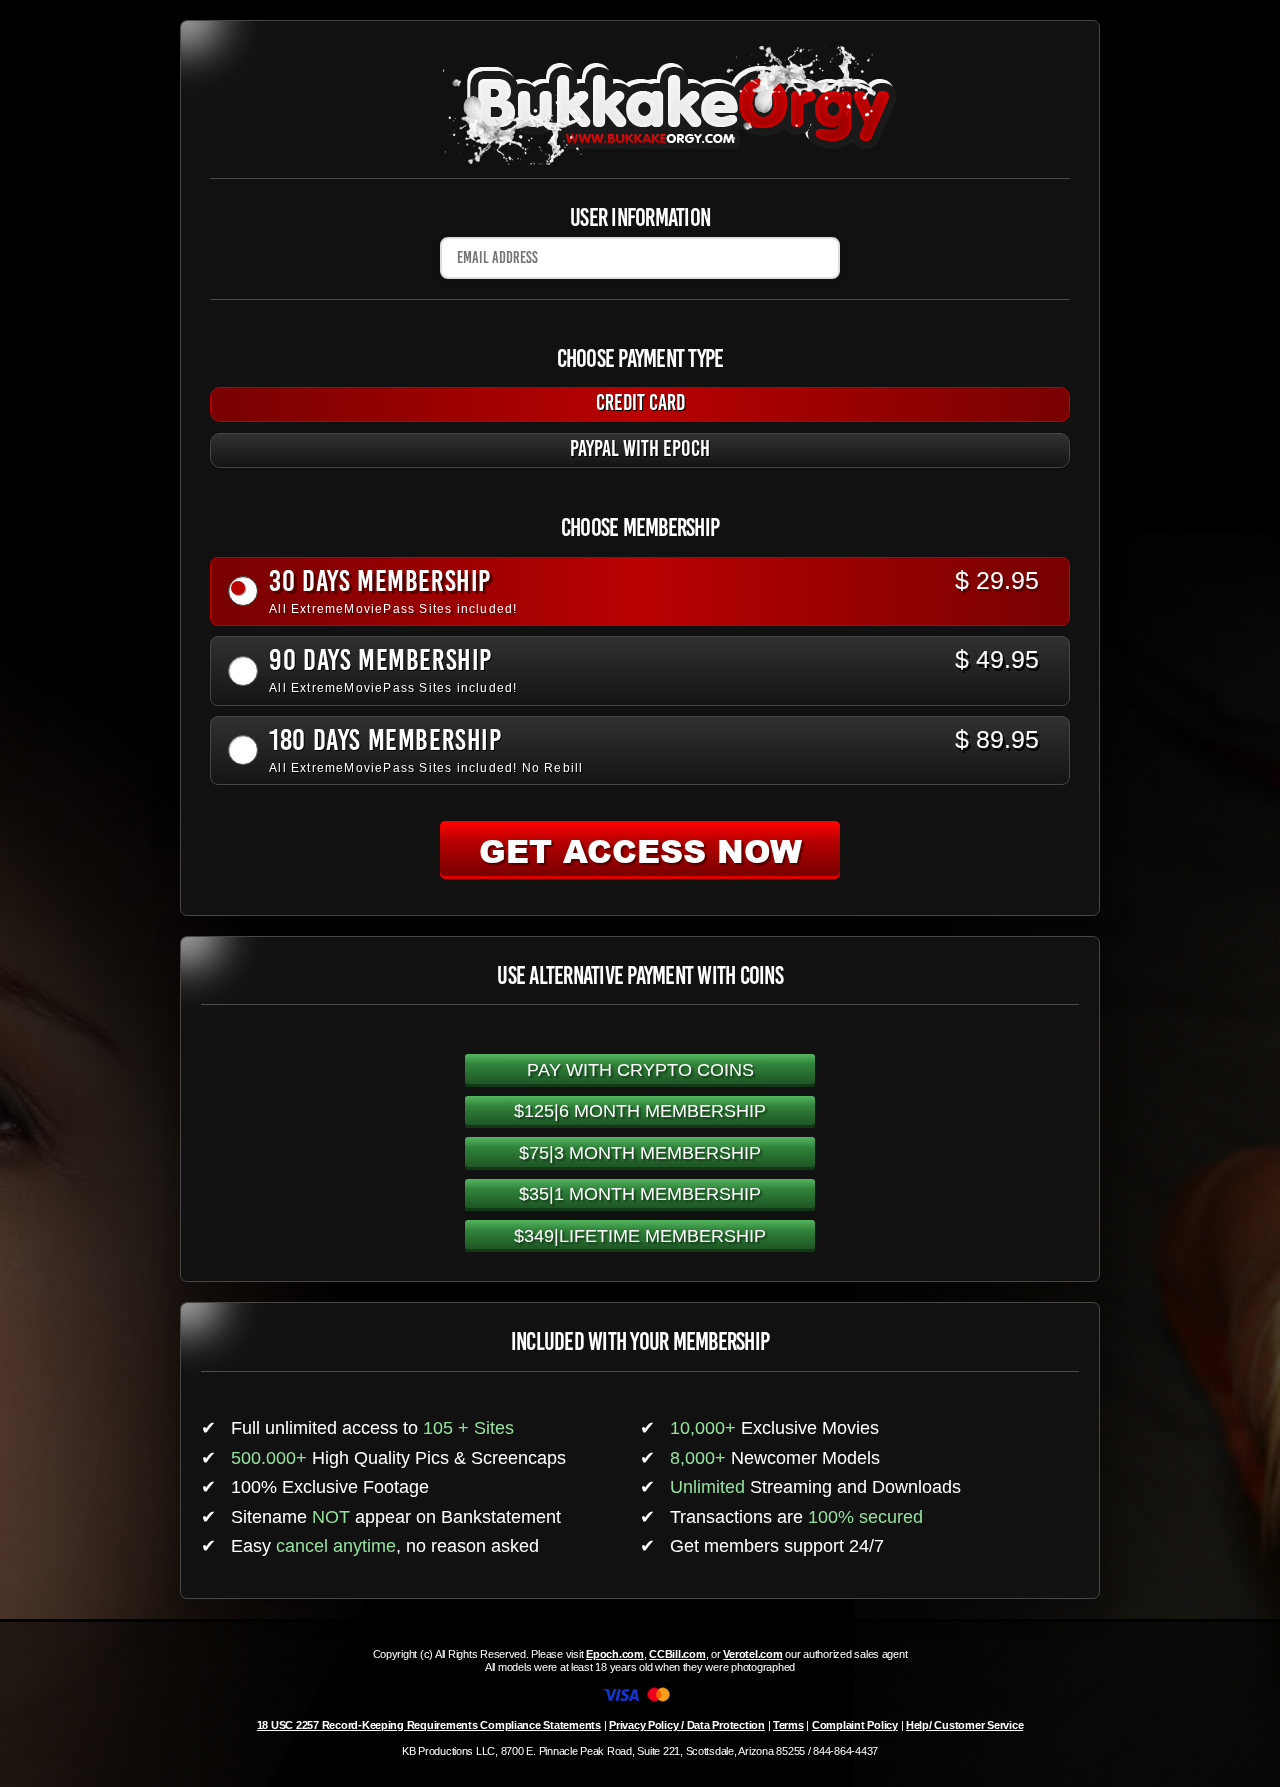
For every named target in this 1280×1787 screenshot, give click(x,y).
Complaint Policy (855, 1725)
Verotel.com (752, 1654)
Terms (788, 1725)
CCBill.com (677, 1654)
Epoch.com (615, 1654)
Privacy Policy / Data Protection (687, 1725)
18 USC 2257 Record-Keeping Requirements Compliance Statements (429, 1725)
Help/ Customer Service (964, 1725)
